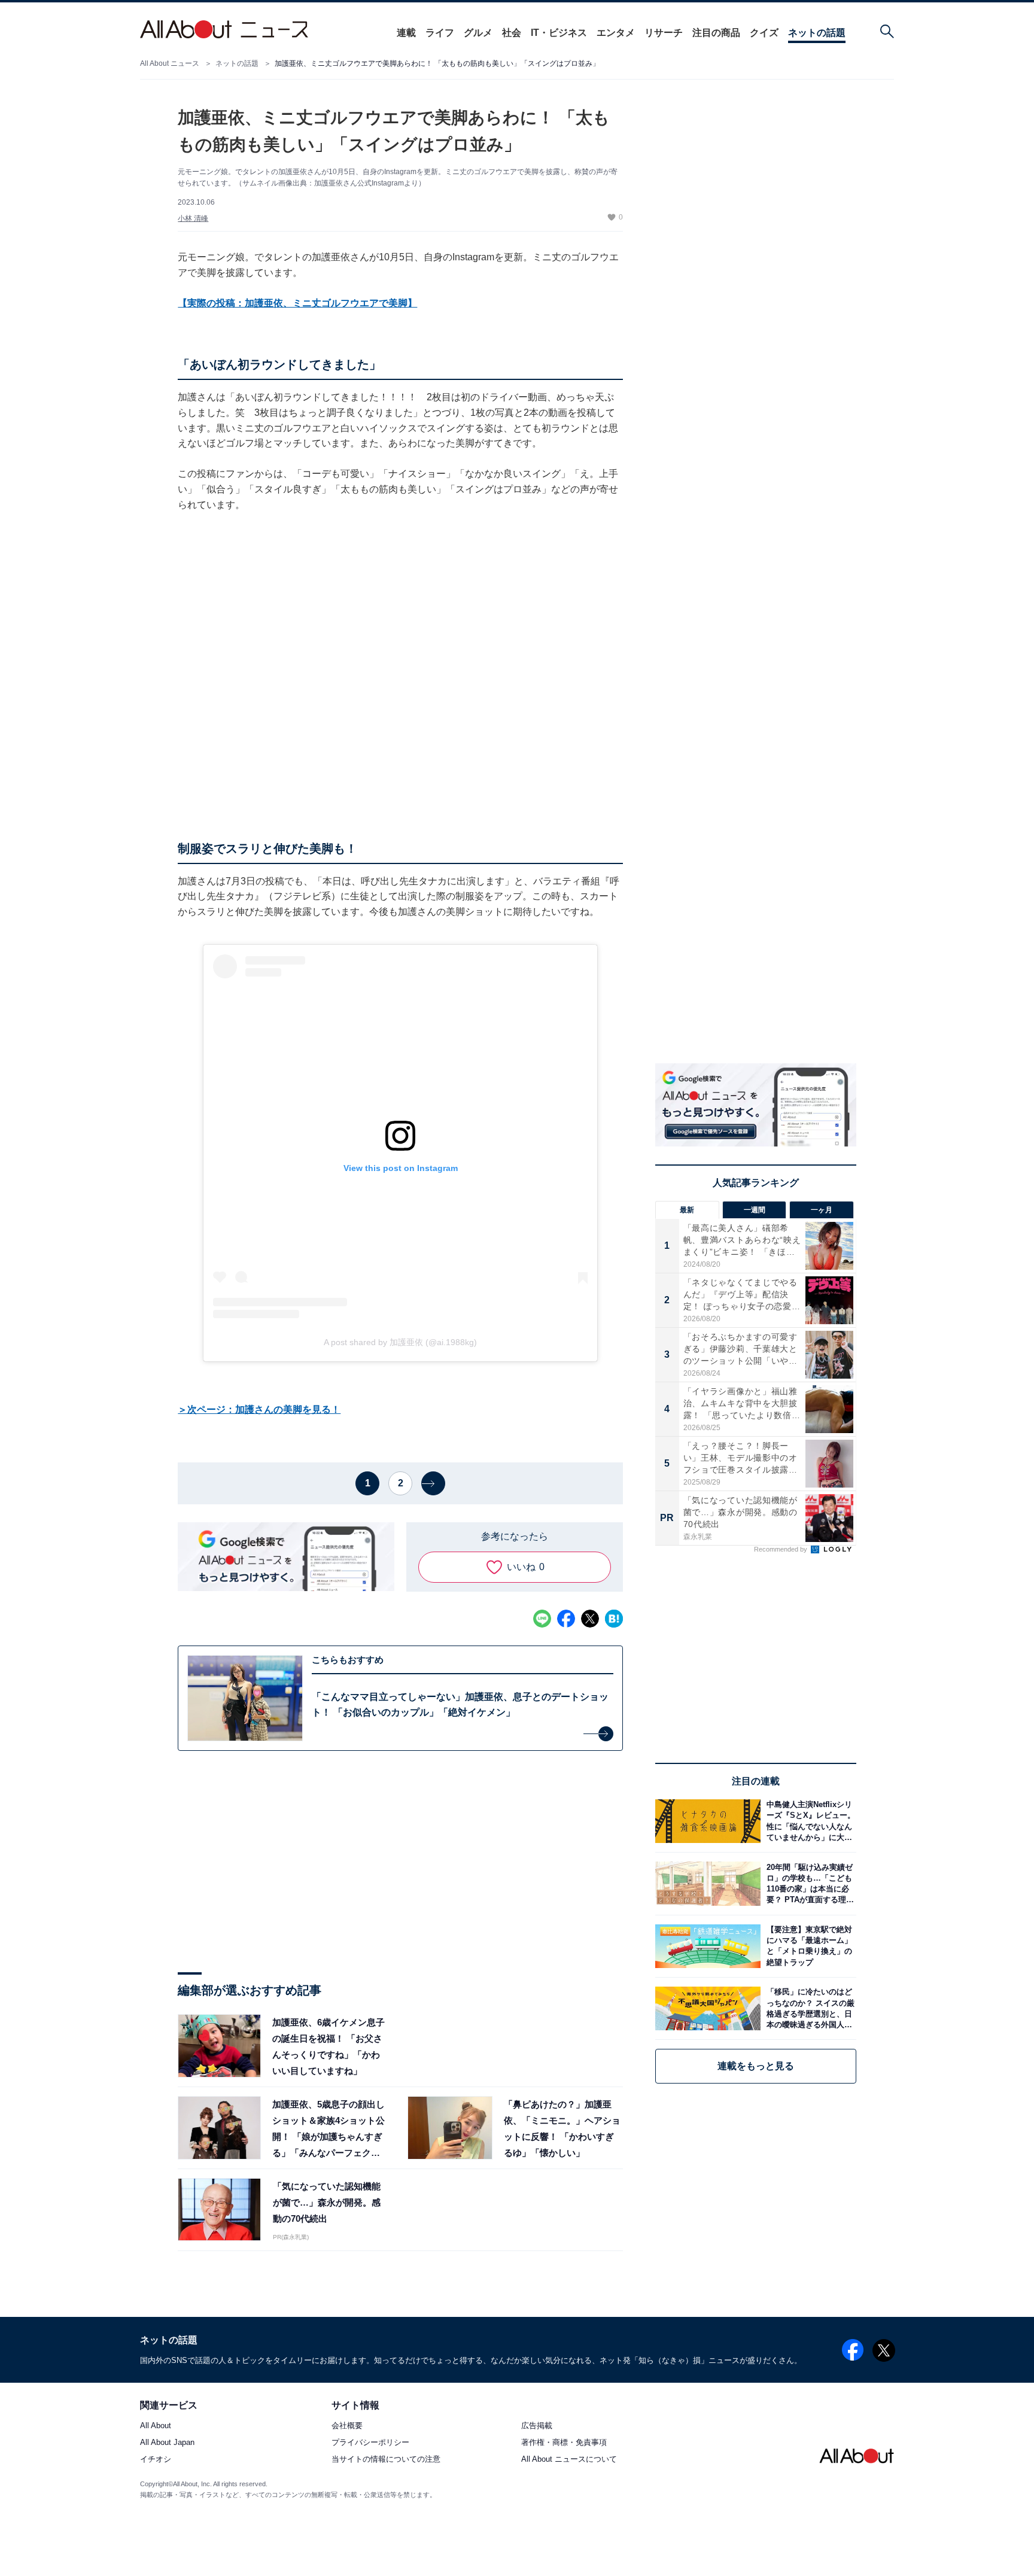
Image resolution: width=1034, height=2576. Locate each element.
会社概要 (347, 2426)
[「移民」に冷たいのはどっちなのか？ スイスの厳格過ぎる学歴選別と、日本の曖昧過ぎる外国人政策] (808, 2008)
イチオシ (156, 2460)
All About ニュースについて (569, 2460)
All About (156, 2426)
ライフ (440, 33)
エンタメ (616, 33)
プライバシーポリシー (370, 2443)
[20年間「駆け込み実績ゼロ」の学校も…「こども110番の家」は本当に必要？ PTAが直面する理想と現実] (808, 1883)
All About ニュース (170, 63)
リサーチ (664, 33)
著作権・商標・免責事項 (564, 2443)
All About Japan (167, 2443)
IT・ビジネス (559, 33)
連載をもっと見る (756, 2066)
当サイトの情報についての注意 (386, 2460)
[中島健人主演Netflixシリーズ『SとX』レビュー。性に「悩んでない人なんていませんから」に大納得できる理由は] (808, 1821)
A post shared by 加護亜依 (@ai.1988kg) (400, 1342)
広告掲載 (537, 2426)
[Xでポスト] (590, 1619)
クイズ (764, 33)
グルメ (478, 33)
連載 (406, 33)
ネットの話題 (817, 33)
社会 (512, 33)
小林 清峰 (193, 218)
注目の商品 (716, 33)
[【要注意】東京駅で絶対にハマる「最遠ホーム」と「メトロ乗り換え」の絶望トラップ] (808, 1946)
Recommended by (781, 1549)
